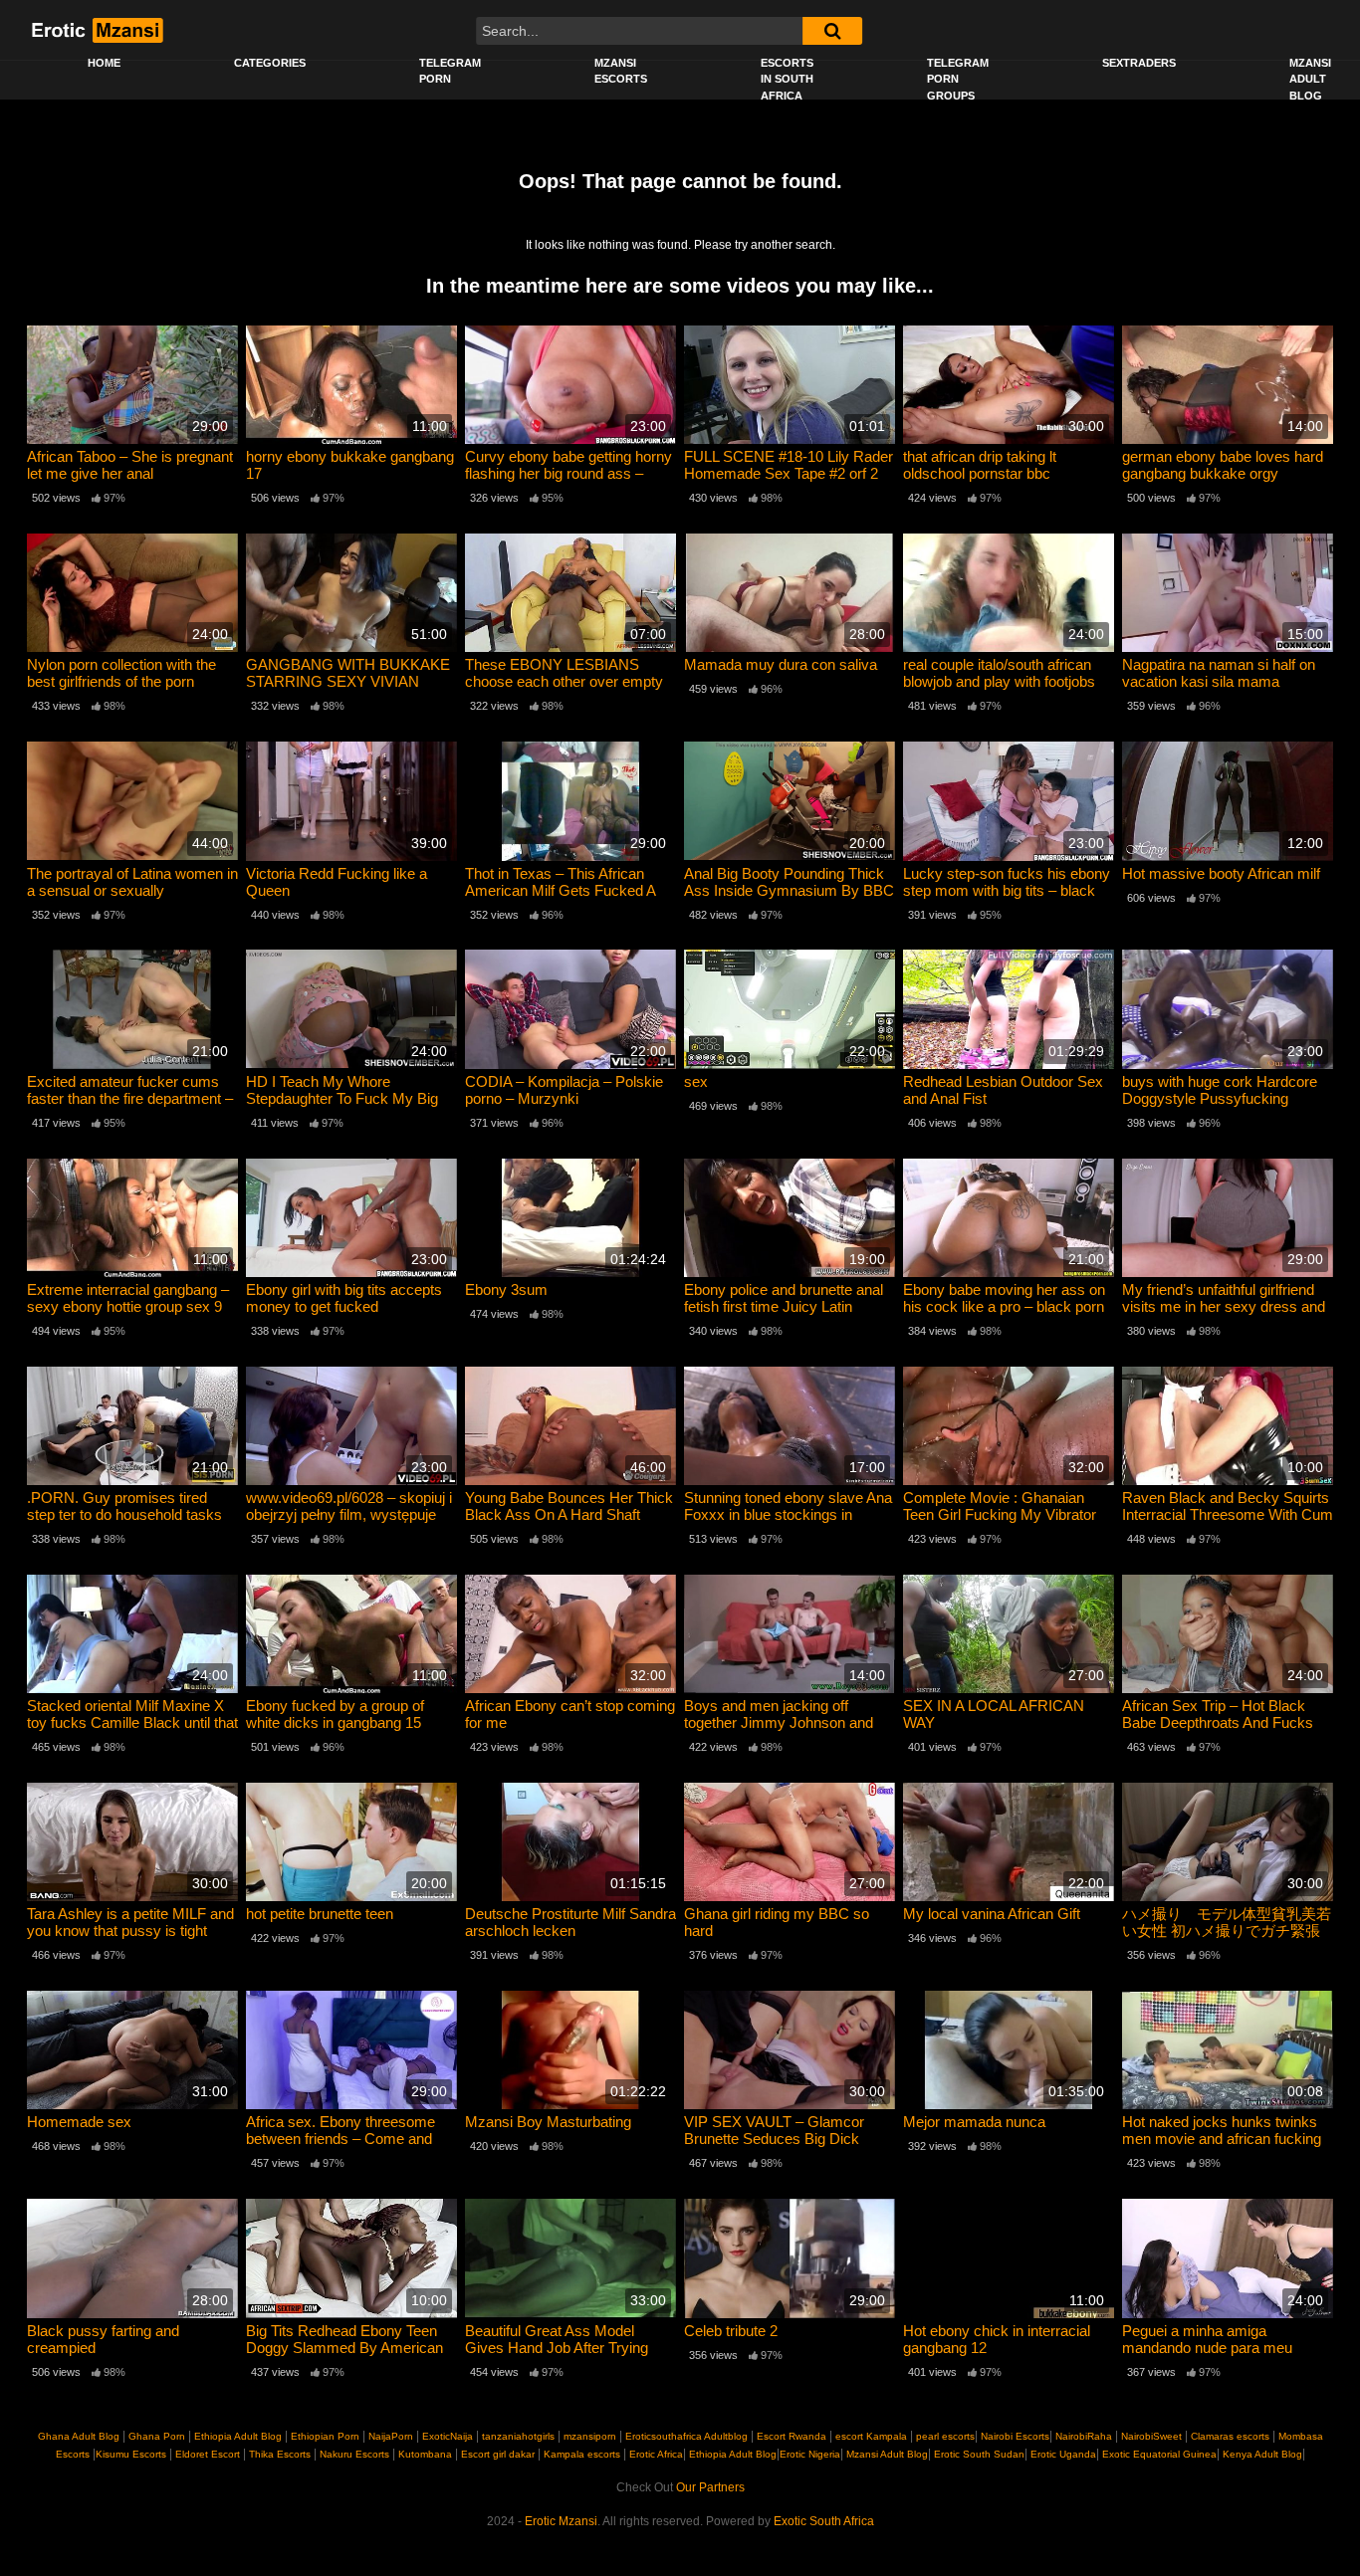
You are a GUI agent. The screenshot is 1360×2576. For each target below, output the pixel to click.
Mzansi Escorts (621, 71)
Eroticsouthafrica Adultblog (686, 2436)
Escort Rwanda (792, 2436)
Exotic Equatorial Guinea (1158, 2454)
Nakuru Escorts (354, 2454)
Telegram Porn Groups (958, 79)
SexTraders (1139, 63)
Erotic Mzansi (561, 2521)
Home (104, 63)
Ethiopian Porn (325, 2436)
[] (832, 31)
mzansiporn (590, 2436)
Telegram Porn (450, 71)
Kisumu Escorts (131, 2454)
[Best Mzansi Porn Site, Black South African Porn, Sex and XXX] (96, 30)
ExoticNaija (448, 2436)
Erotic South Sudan (978, 2454)
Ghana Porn (157, 2436)
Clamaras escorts (1230, 2436)
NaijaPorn (391, 2436)
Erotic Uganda (1062, 2454)
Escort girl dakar (498, 2454)
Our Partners (710, 2487)
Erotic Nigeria (810, 2454)
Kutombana (425, 2454)
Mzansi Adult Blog (886, 2454)
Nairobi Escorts (1015, 2436)
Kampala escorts (582, 2454)
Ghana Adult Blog (79, 2436)
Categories (270, 63)
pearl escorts (945, 2436)
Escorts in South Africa (787, 79)
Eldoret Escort (208, 2454)
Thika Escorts (280, 2454)
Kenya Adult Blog (1261, 2454)
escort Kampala (871, 2436)
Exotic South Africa (824, 2521)
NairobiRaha (1084, 2436)
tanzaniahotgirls (518, 2436)
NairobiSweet (1151, 2436)
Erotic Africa (656, 2454)
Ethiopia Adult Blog (238, 2436)
